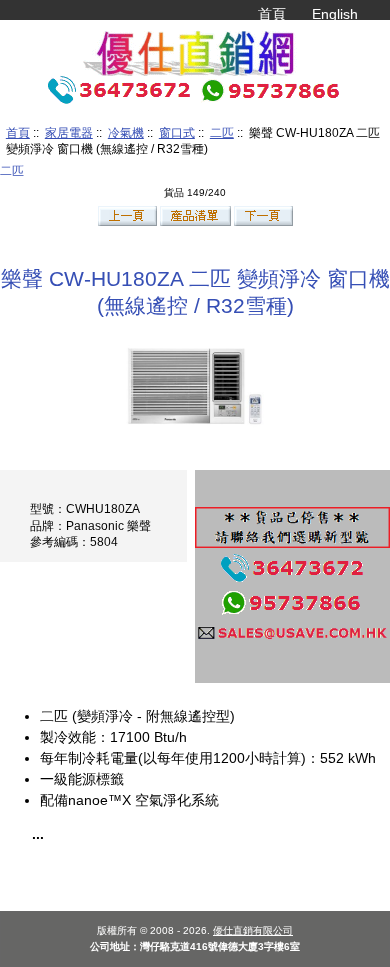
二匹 (222, 132)
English (335, 14)
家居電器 (69, 132)
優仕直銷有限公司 (253, 930)
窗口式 (177, 132)
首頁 (272, 14)
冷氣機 (126, 132)
